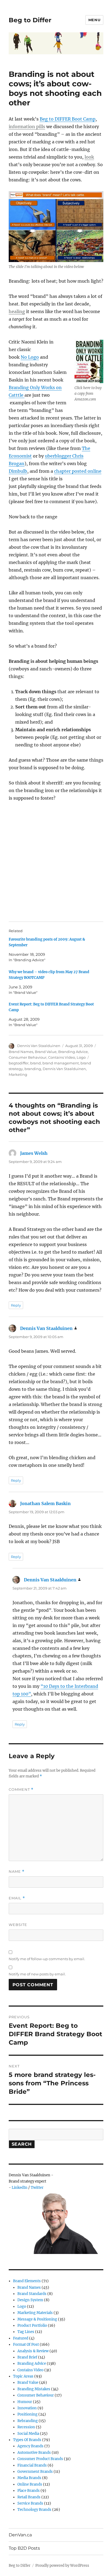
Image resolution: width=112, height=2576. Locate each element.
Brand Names (21, 1052)
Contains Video (62, 1057)
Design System (30, 2300)
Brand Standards (32, 2294)
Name (17, 1872)
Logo (81, 1057)
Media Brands (29, 2478)
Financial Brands (32, 2465)
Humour (25, 2402)
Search (22, 2144)
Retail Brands (29, 2497)
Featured (21, 2338)
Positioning (27, 2414)
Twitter (37, 2188)
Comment (21, 1790)
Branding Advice (73, 1052)
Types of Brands (27, 2440)
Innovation (27, 2408)
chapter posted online (78, 471)
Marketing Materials (35, 2313)
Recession (26, 2427)
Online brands (30, 2484)
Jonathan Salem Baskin (45, 1503)
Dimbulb (18, 471)
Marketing (18, 1074)
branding (33, 1069)
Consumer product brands (40, 2459)
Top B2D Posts (24, 2548)
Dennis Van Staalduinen (39, 1046)
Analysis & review (33, 2351)
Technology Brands (34, 2510)
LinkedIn (20, 2188)
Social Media (28, 2434)
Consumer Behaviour (28, 1057)
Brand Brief (27, 2357)
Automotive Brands (34, 2453)
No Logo (30, 357)
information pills (27, 127)
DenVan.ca (20, 2535)
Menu (94, 20)
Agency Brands (30, 2446)
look (89, 157)
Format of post (26, 2345)
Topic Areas (23, 2376)
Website (18, 1925)
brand (35, 1063)
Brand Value (46, 1052)
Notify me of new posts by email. (37, 1974)
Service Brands (30, 2503)
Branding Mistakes (34, 2389)
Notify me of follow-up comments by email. (47, 1959)
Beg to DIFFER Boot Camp (68, 119)
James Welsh (34, 1153)
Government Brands (35, 2472)
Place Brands (29, 2491)
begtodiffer (19, 1063)
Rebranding (28, 2421)
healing (17, 311)
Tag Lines (26, 2332)
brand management (61, 1063)
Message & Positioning (37, 2319)
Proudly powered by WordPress (62, 2566)
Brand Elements (27, 2281)
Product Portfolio (32, 2326)
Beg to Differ (30, 20)
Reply (16, 1305)
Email (17, 1898)
